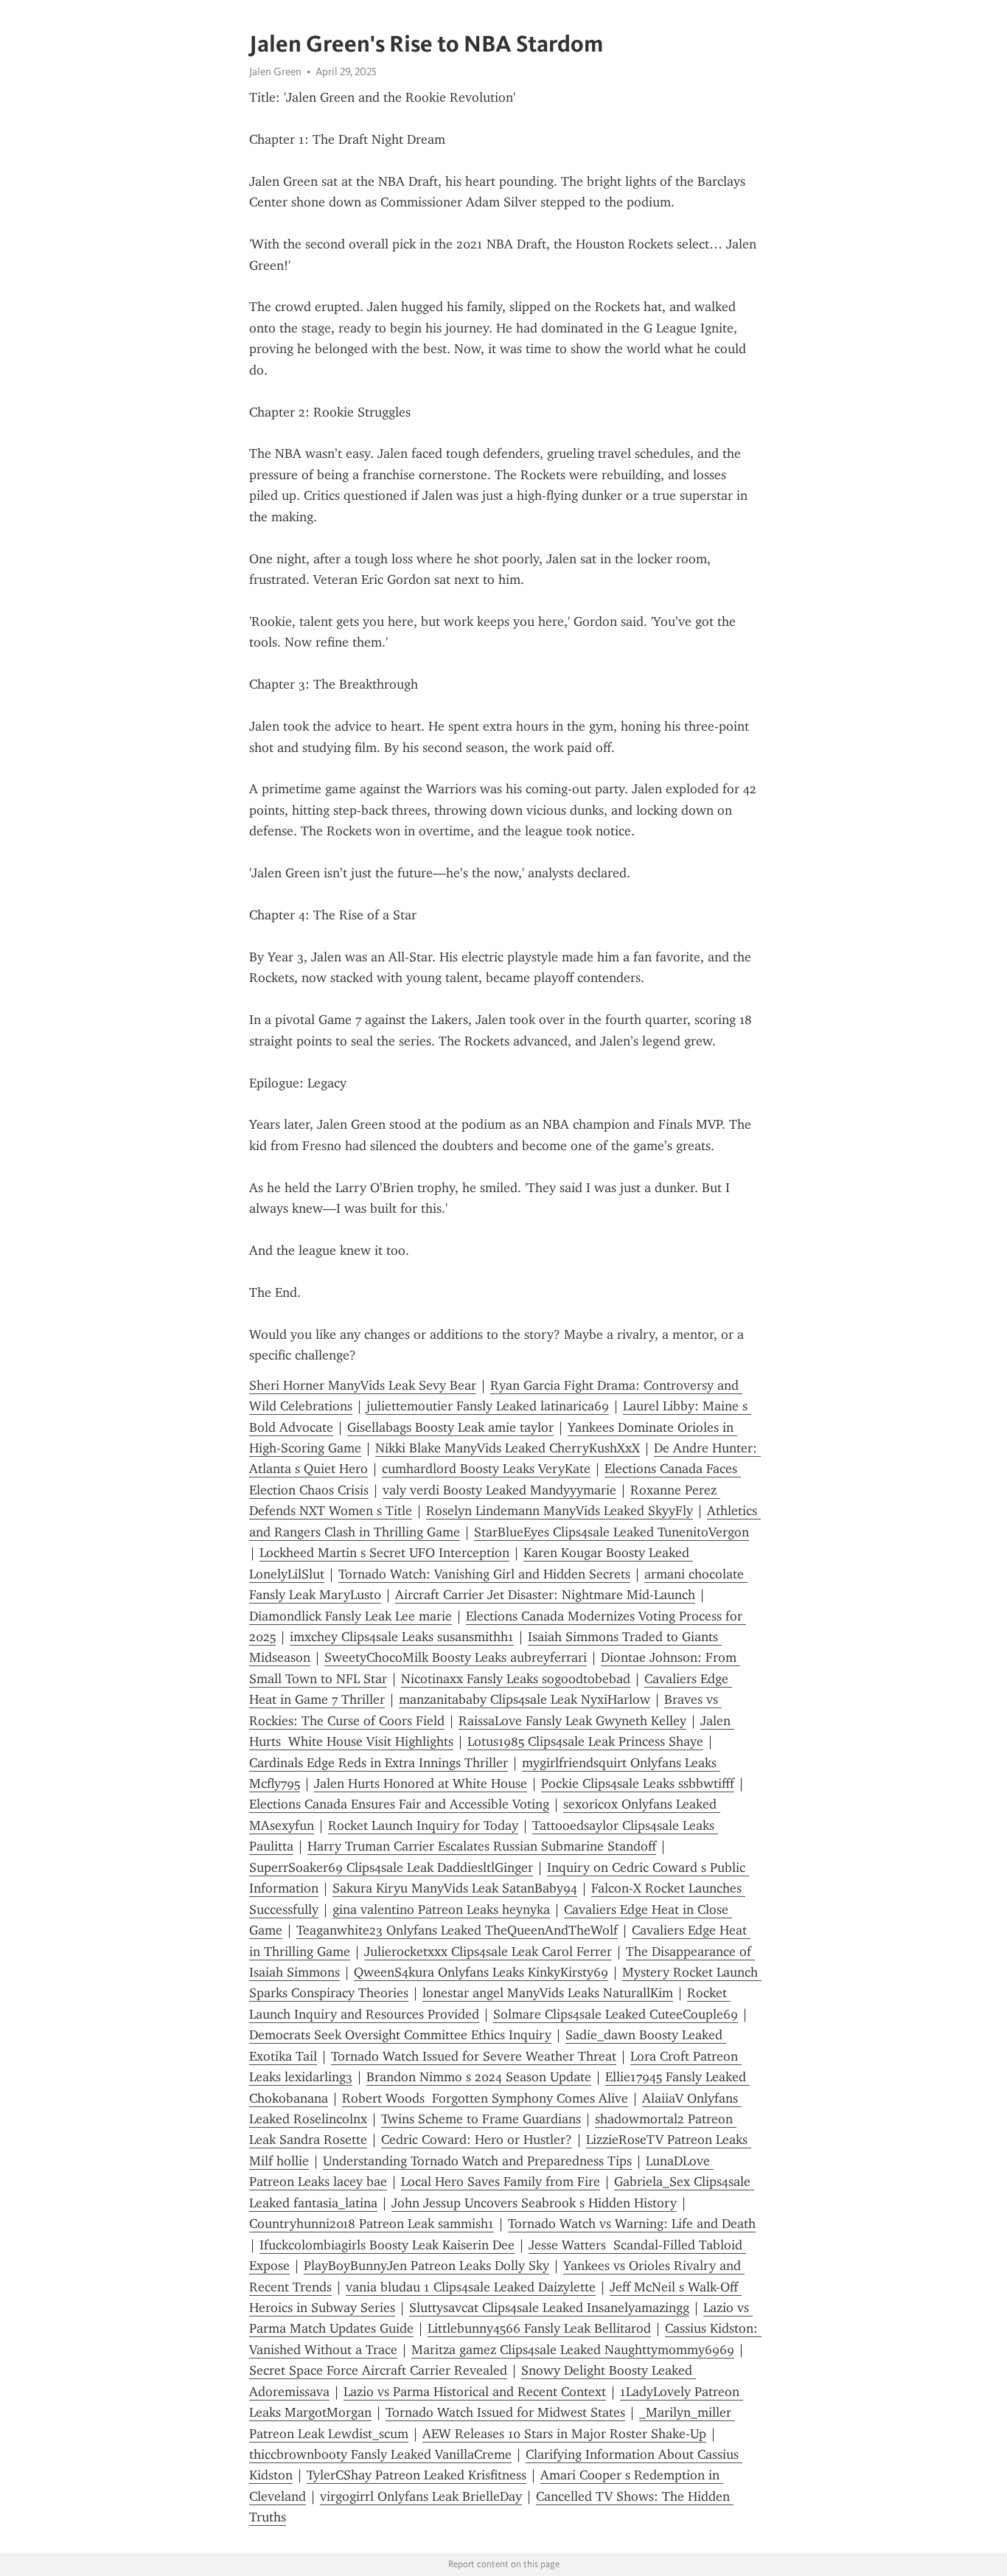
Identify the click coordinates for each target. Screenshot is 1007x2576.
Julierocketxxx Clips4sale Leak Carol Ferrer (488, 1952)
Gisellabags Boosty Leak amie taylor (450, 1427)
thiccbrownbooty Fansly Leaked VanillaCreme (380, 2454)
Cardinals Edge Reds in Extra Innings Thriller (379, 1763)
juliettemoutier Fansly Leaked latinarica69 (488, 1406)
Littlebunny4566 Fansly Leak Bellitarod (539, 2328)
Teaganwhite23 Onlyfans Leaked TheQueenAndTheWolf (457, 1930)
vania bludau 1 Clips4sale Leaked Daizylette (471, 2287)
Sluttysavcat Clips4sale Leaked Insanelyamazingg (549, 2308)
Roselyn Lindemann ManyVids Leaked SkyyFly (560, 1511)
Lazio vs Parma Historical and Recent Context (475, 2392)
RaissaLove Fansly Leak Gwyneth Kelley (572, 1721)
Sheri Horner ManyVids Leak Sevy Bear (363, 1385)
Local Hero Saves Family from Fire (501, 2182)
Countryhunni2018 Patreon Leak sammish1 (372, 2224)
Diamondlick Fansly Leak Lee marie (351, 1616)
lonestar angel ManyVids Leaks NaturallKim (548, 1993)
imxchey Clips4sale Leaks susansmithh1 (402, 1637)
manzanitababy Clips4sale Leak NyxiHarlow (525, 1699)
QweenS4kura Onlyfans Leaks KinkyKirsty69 (481, 1972)
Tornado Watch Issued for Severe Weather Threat (474, 2056)
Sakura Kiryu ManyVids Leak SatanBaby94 (455, 1888)
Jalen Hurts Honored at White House (421, 1783)
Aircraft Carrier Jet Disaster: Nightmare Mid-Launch (545, 1595)
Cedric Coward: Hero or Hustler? (477, 2140)
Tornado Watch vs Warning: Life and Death (632, 2224)
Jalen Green (275, 72)
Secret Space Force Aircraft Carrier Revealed (378, 2370)
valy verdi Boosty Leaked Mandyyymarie (499, 1490)
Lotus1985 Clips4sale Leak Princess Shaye (585, 1741)
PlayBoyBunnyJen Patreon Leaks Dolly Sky (426, 2266)
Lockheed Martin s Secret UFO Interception (384, 1553)
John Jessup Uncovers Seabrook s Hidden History (534, 2203)
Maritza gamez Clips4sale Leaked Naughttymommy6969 (573, 2350)
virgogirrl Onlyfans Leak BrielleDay (421, 2496)
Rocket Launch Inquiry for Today (423, 1825)
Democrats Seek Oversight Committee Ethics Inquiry (400, 2035)
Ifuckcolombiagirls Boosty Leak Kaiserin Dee (387, 2245)
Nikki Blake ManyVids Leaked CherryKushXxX (508, 1448)
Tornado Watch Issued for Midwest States (505, 2412)
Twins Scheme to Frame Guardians (481, 2119)
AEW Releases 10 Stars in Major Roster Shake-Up (564, 2434)
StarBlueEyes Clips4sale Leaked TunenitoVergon (611, 1532)
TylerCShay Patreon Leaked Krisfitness (417, 2475)
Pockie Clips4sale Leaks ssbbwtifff (638, 1783)
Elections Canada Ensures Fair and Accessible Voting (399, 1804)
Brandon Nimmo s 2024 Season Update (479, 2077)
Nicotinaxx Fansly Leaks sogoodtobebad (516, 1679)
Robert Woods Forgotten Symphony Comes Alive (485, 2098)
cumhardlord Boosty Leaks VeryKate (486, 1469)
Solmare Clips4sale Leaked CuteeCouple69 (616, 2014)
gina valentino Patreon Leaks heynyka (441, 1910)
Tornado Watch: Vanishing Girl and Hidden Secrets (484, 1574)
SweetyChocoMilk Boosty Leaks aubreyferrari (456, 1657)
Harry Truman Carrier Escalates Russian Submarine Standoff (482, 1846)
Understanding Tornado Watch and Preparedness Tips (477, 2161)
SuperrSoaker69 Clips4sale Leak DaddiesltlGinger (391, 1867)
